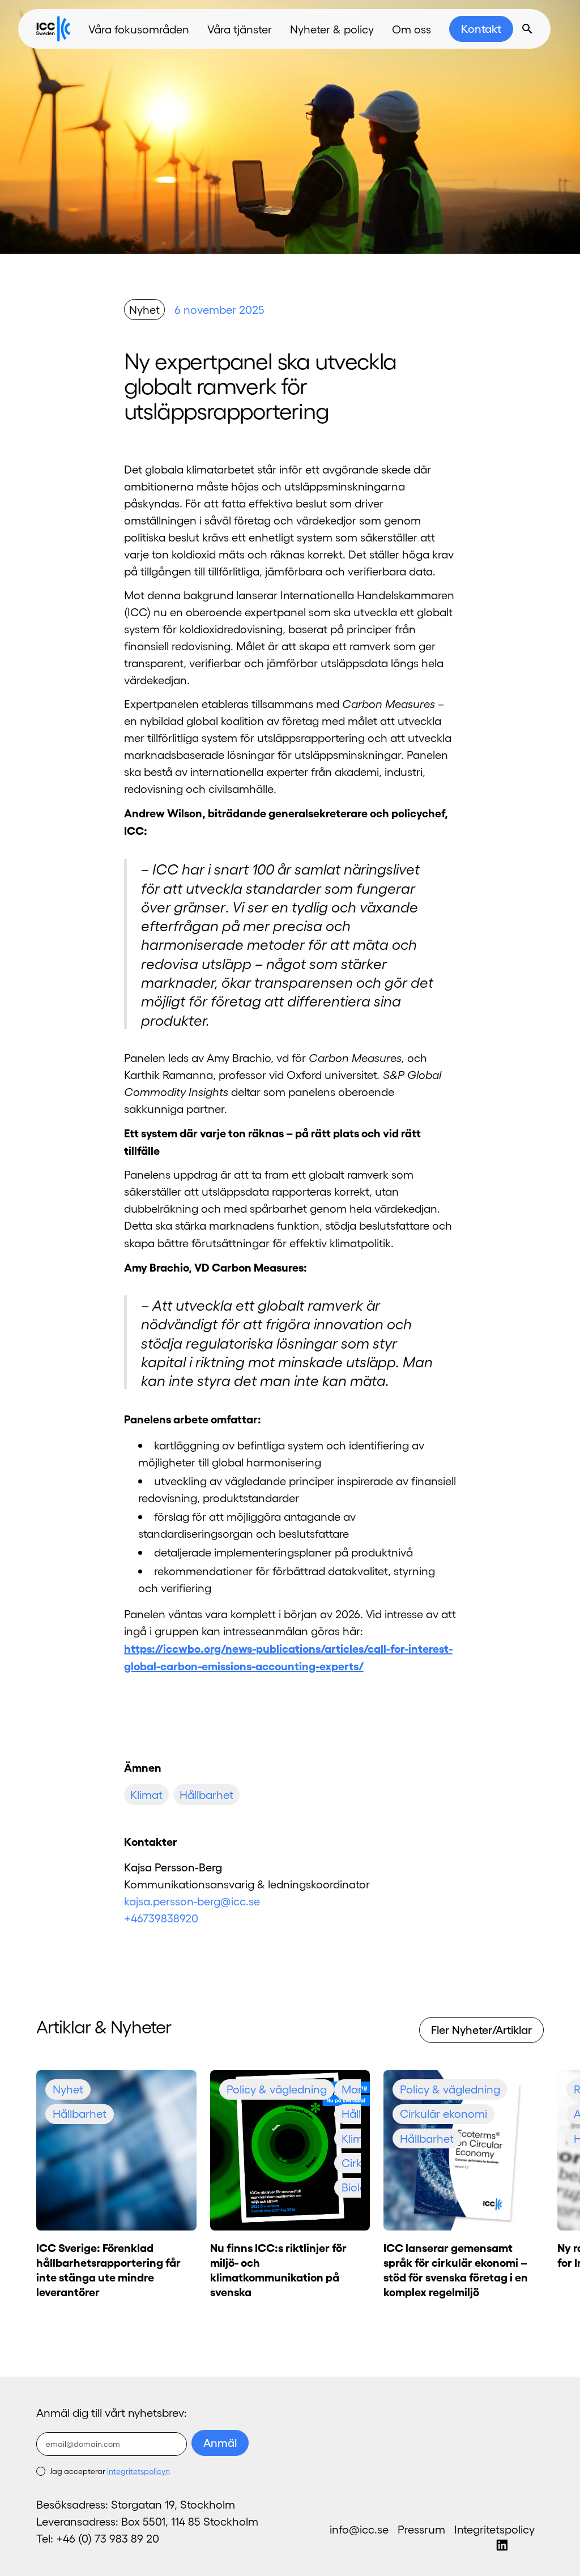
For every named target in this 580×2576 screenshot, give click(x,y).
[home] (53, 29)
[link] (481, 29)
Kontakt (481, 28)
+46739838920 (161, 1918)
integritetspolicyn (138, 2471)
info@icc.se (359, 2529)
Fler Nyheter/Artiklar (481, 2029)
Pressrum (421, 2529)
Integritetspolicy (494, 2529)
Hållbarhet (206, 1794)
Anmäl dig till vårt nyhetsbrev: (112, 2412)
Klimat (146, 1794)
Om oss (411, 29)
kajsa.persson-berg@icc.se (192, 1901)
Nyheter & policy (332, 29)
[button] (139, 29)
